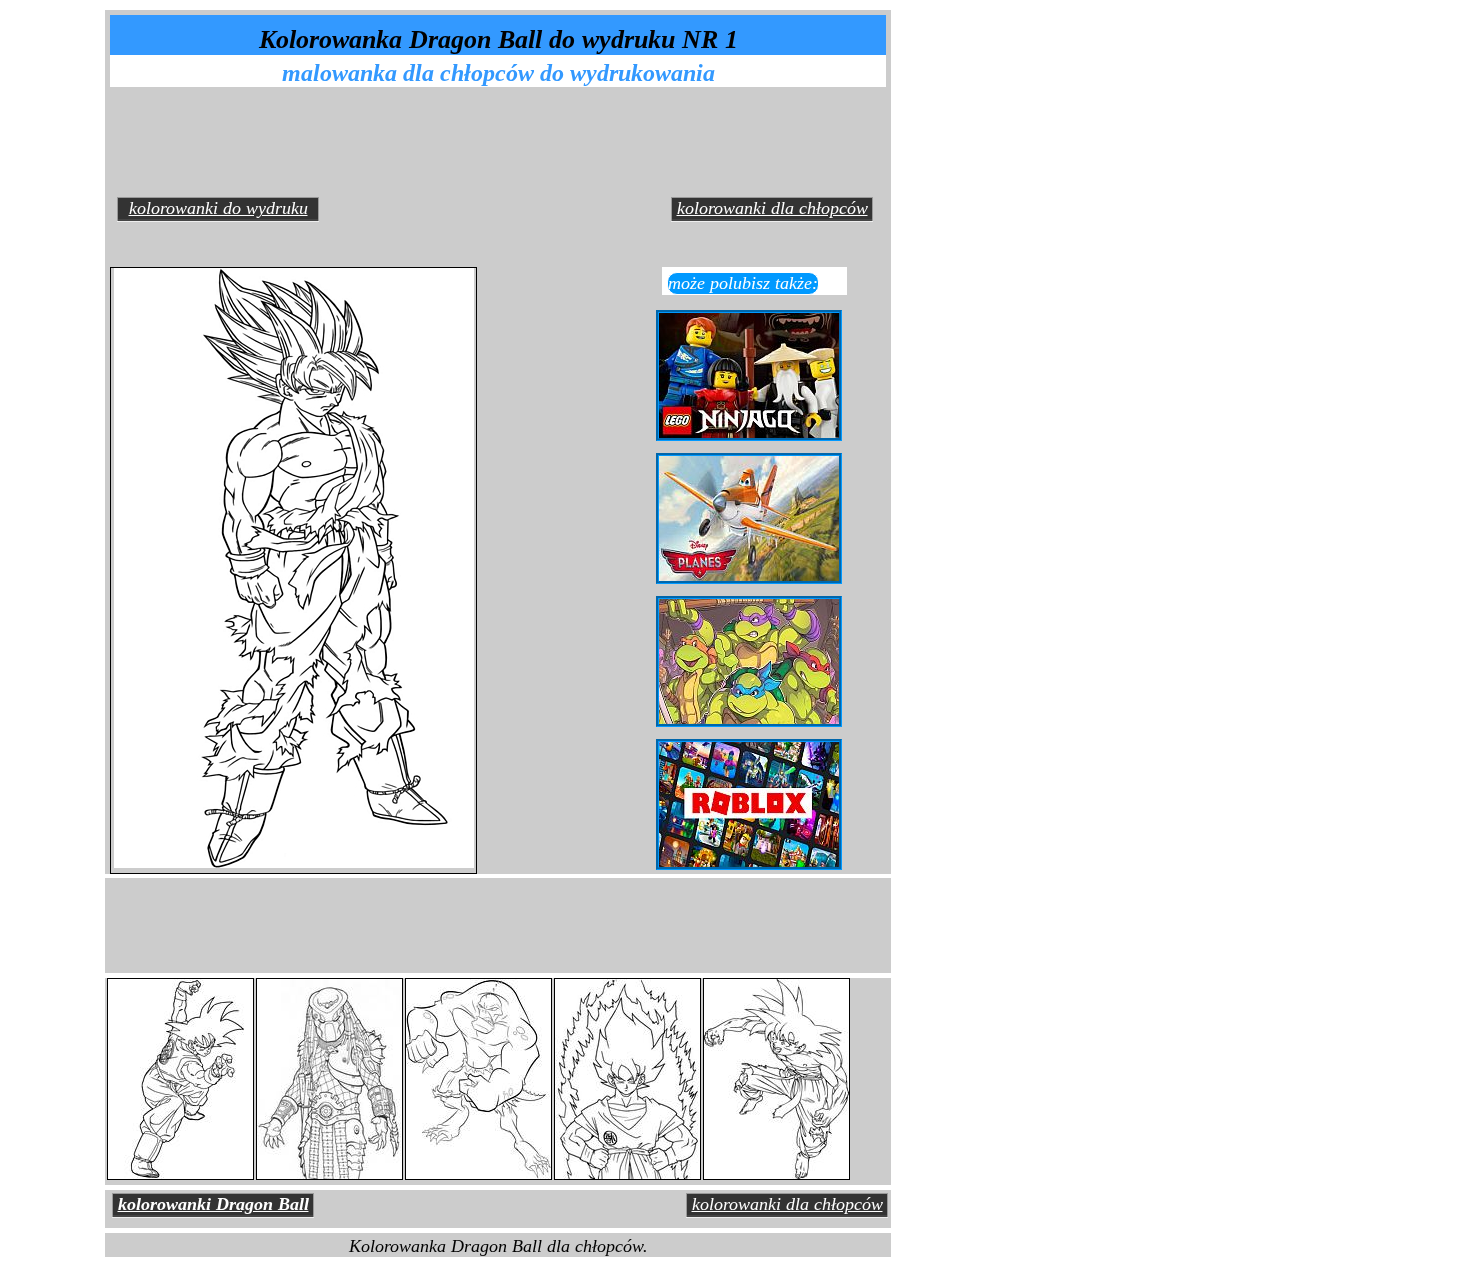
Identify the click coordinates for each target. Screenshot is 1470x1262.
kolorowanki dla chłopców (772, 208)
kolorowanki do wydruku (218, 208)
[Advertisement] (504, 139)
